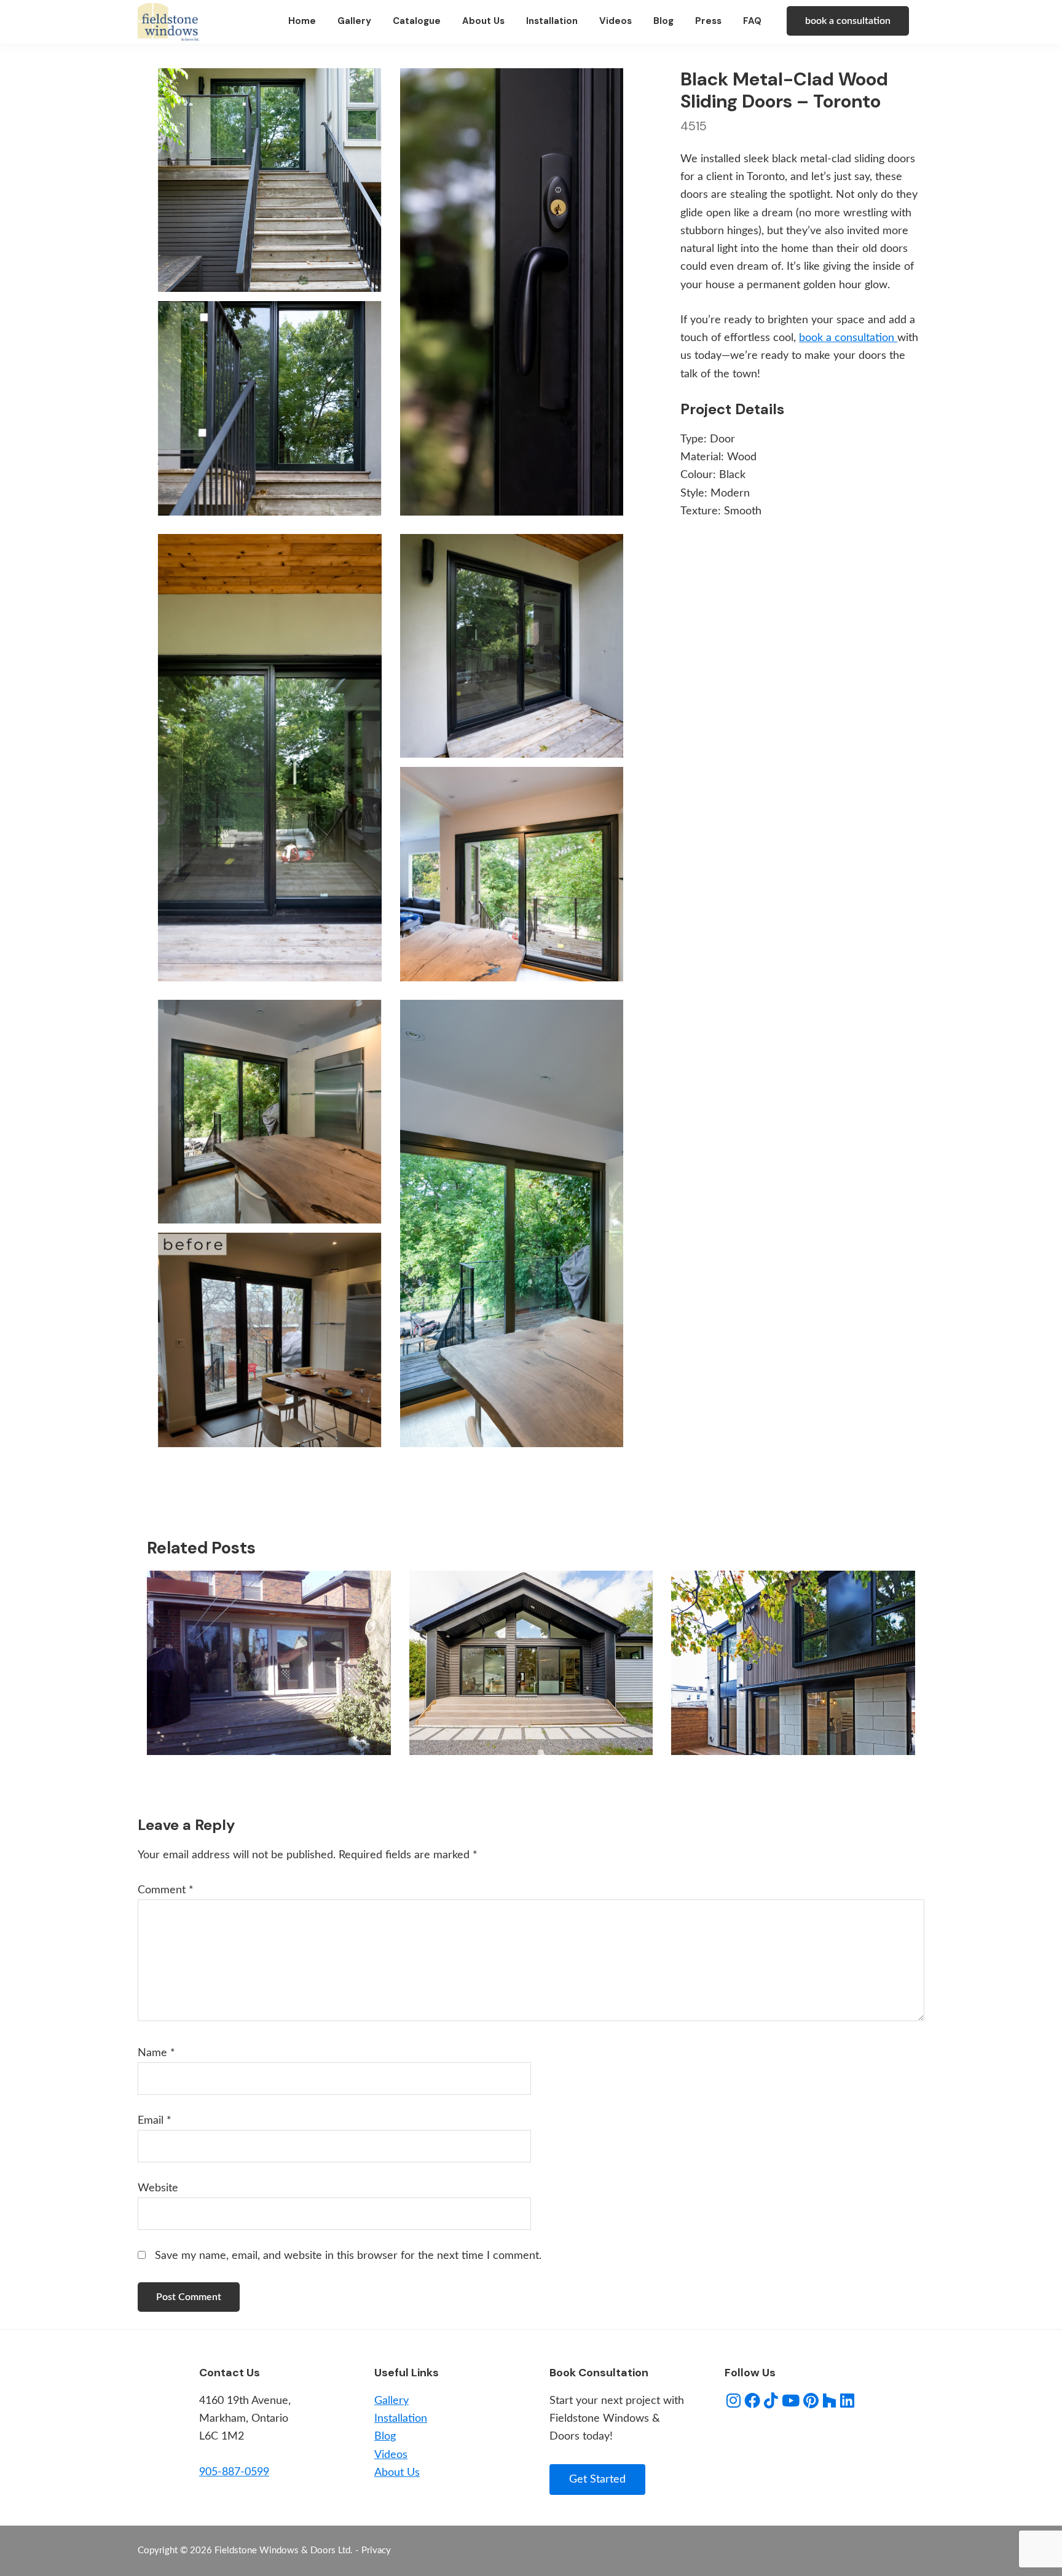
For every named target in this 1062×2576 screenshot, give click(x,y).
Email (155, 2121)
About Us (397, 2473)
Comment (166, 1890)
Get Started (597, 2480)
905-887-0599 (234, 2472)
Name (156, 2053)
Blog (385, 2437)
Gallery (391, 2401)
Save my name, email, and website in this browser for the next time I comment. (348, 2256)
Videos (391, 2455)
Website (158, 2188)
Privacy (376, 2550)
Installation (401, 2419)
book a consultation (848, 21)
